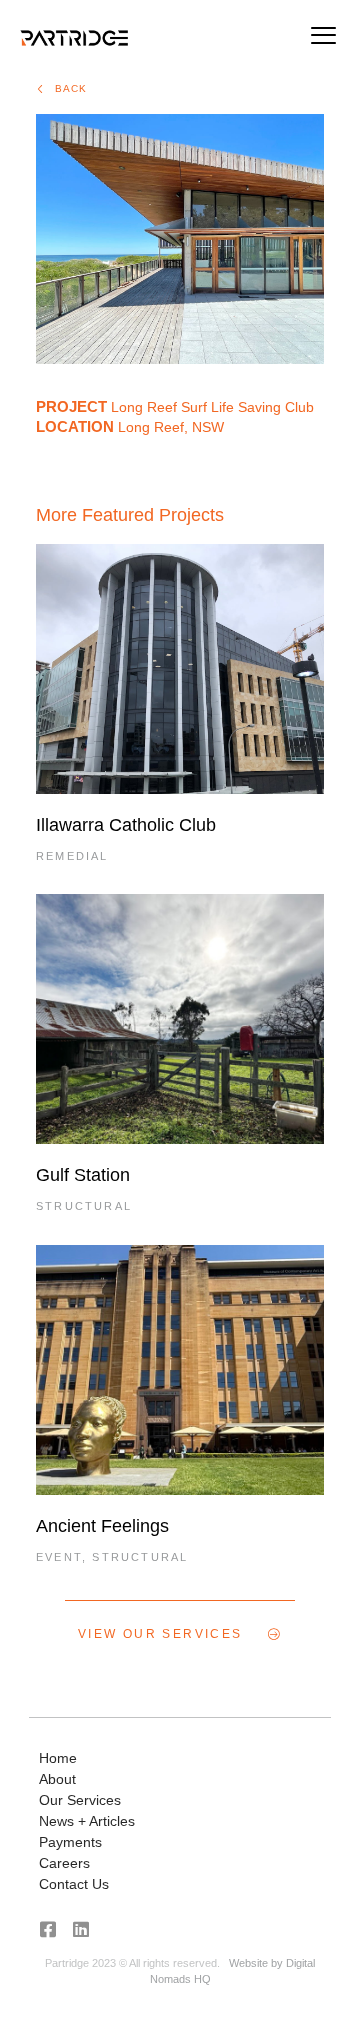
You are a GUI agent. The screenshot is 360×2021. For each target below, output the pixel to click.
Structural (84, 1206)
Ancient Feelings (102, 1526)
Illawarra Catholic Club (126, 825)
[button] (323, 38)
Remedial (72, 856)
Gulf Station (83, 1175)
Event (59, 1557)
